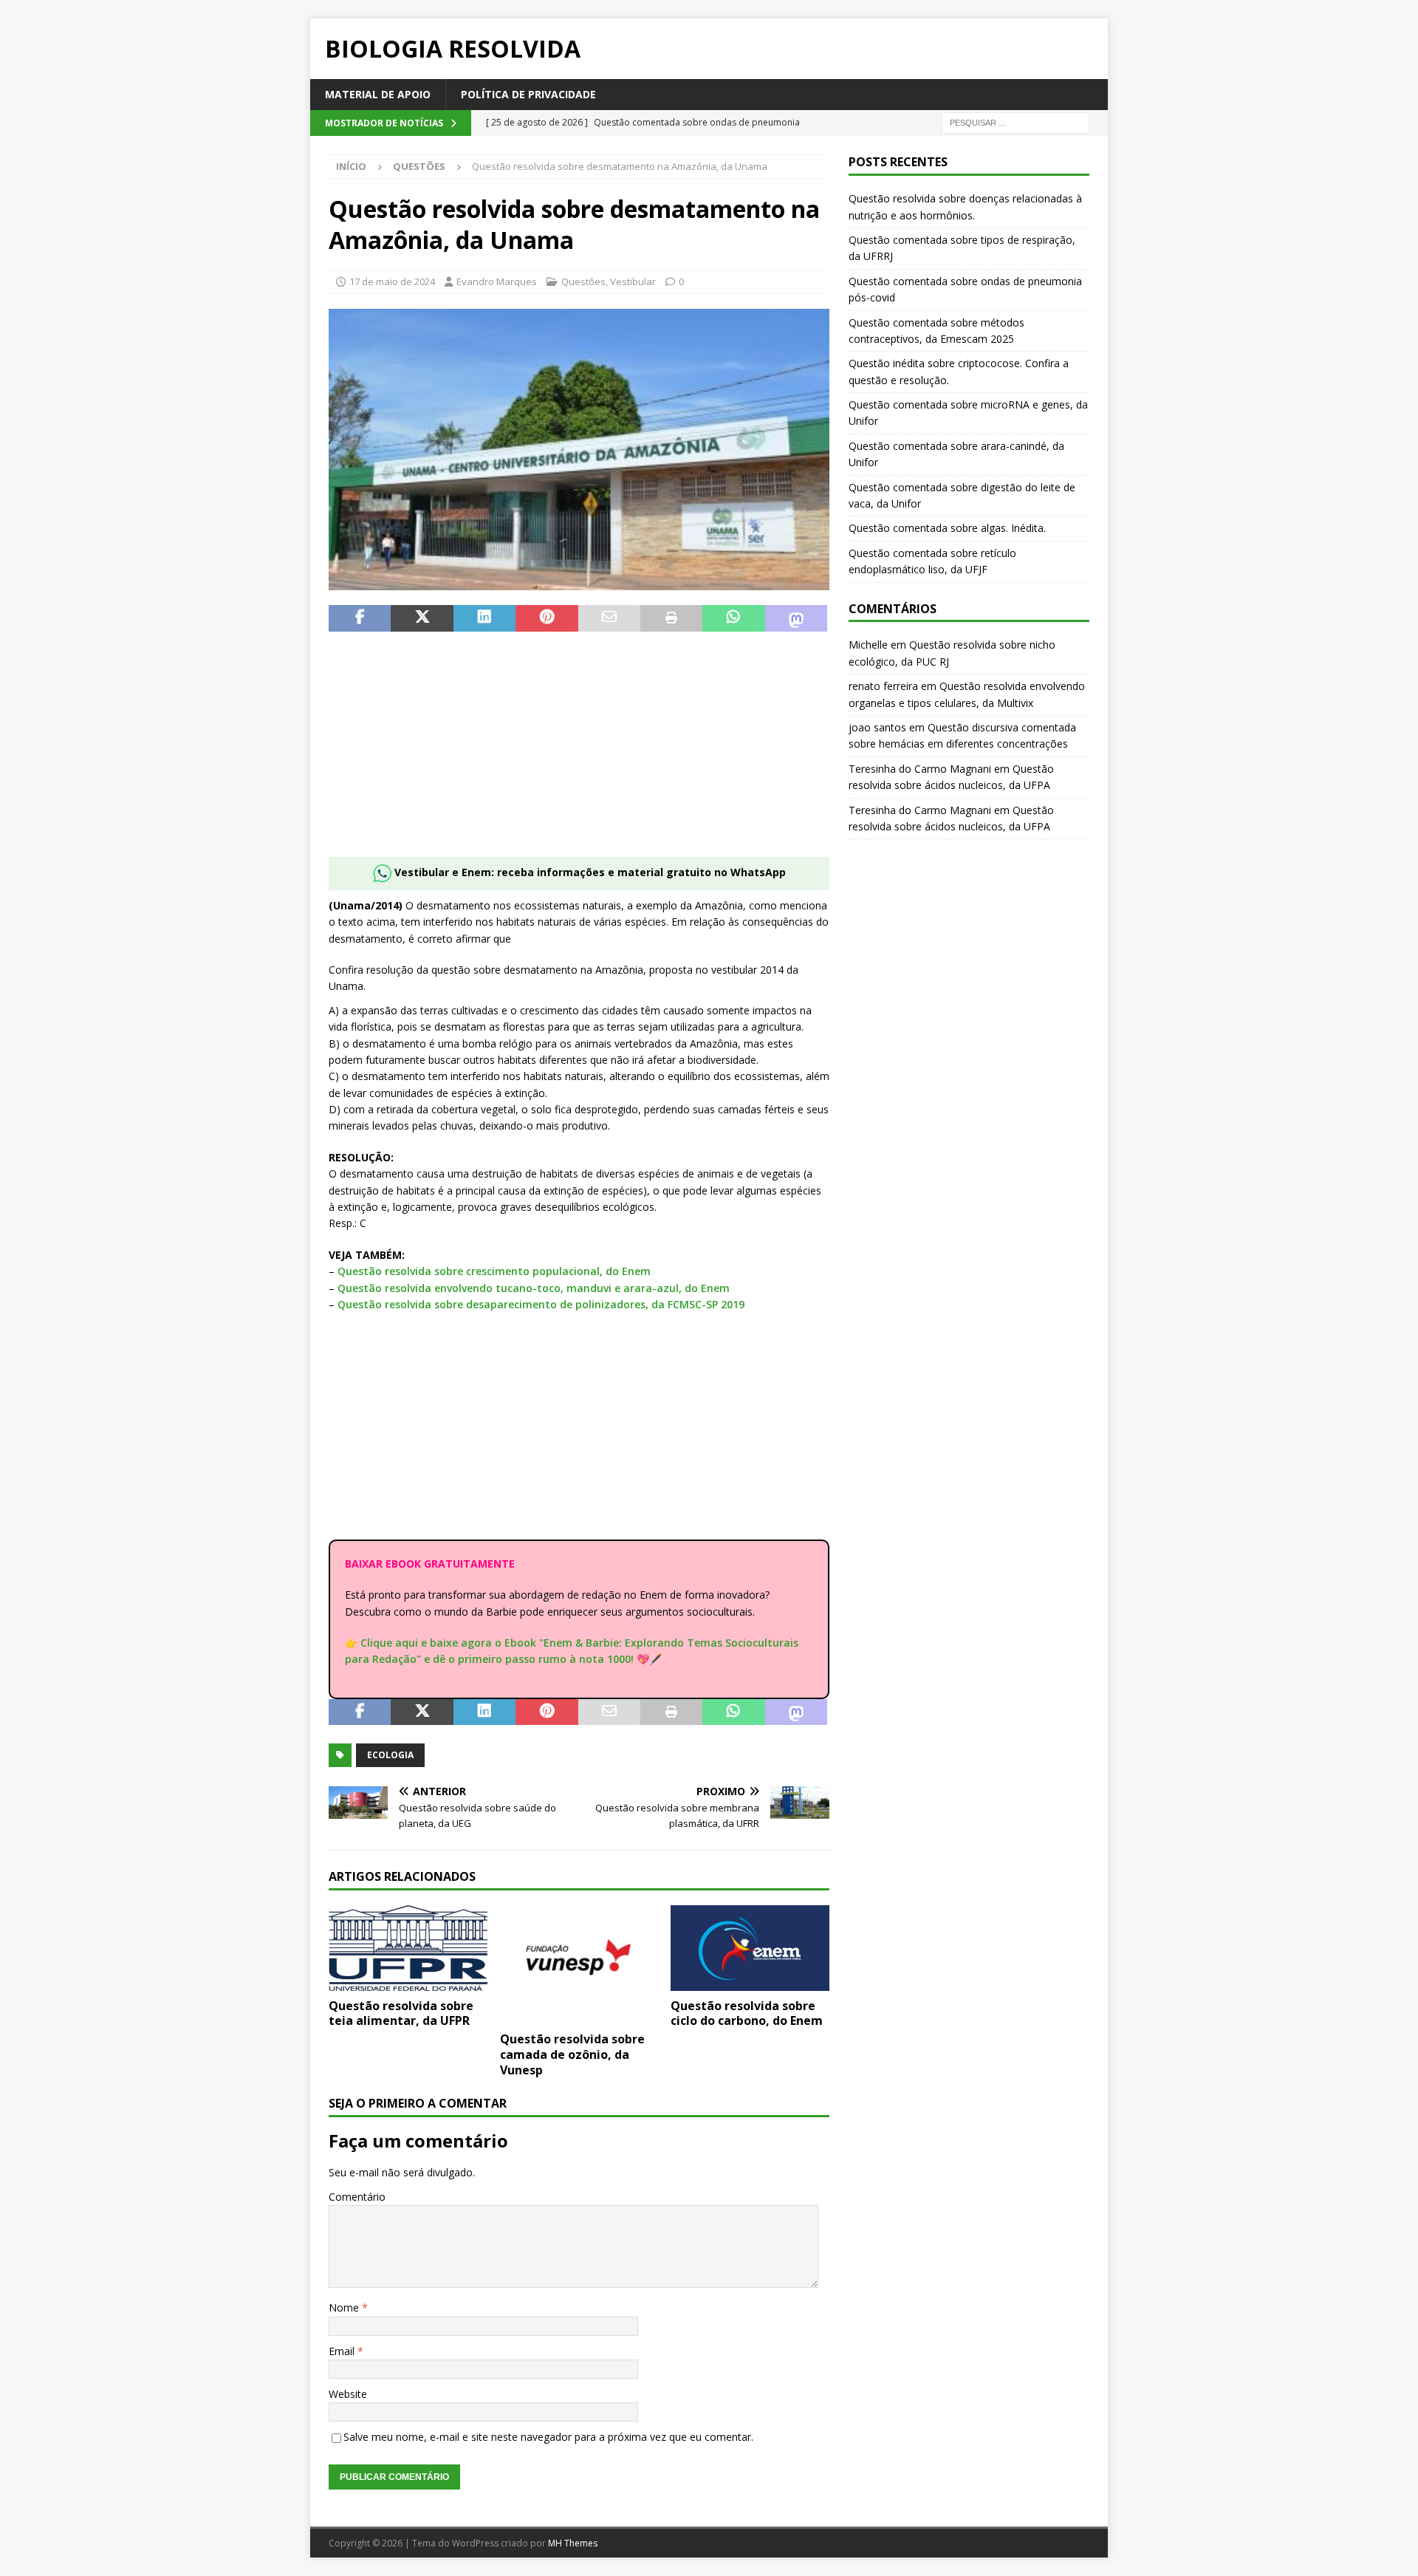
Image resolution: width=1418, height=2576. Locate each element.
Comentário (357, 2197)
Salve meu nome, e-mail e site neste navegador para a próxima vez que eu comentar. (548, 2437)
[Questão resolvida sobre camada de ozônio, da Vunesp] (579, 1965)
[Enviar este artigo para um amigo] (609, 618)
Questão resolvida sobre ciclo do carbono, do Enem (747, 2013)
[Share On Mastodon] (796, 618)
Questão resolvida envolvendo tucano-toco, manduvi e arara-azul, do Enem (534, 1288)
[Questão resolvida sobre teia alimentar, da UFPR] (408, 1948)
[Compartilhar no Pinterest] (547, 618)
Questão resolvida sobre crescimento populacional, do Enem (494, 1271)
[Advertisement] (579, 754)
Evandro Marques (497, 281)
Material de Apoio (378, 94)
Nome (345, 2307)
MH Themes (573, 2543)
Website (348, 2394)
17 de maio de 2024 (392, 281)
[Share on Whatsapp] (733, 618)
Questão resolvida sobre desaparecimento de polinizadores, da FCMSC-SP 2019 (541, 1304)
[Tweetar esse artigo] (422, 618)
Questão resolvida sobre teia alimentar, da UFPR (401, 2013)
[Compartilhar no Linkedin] (484, 618)
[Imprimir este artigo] (671, 618)
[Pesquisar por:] (1015, 122)
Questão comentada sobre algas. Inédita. (947, 528)
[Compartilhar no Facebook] (360, 618)
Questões (583, 281)
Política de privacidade (528, 94)
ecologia (390, 1755)
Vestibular (633, 281)
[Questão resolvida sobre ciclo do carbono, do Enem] (750, 1948)
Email (343, 2351)
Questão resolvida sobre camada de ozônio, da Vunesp (572, 2054)
